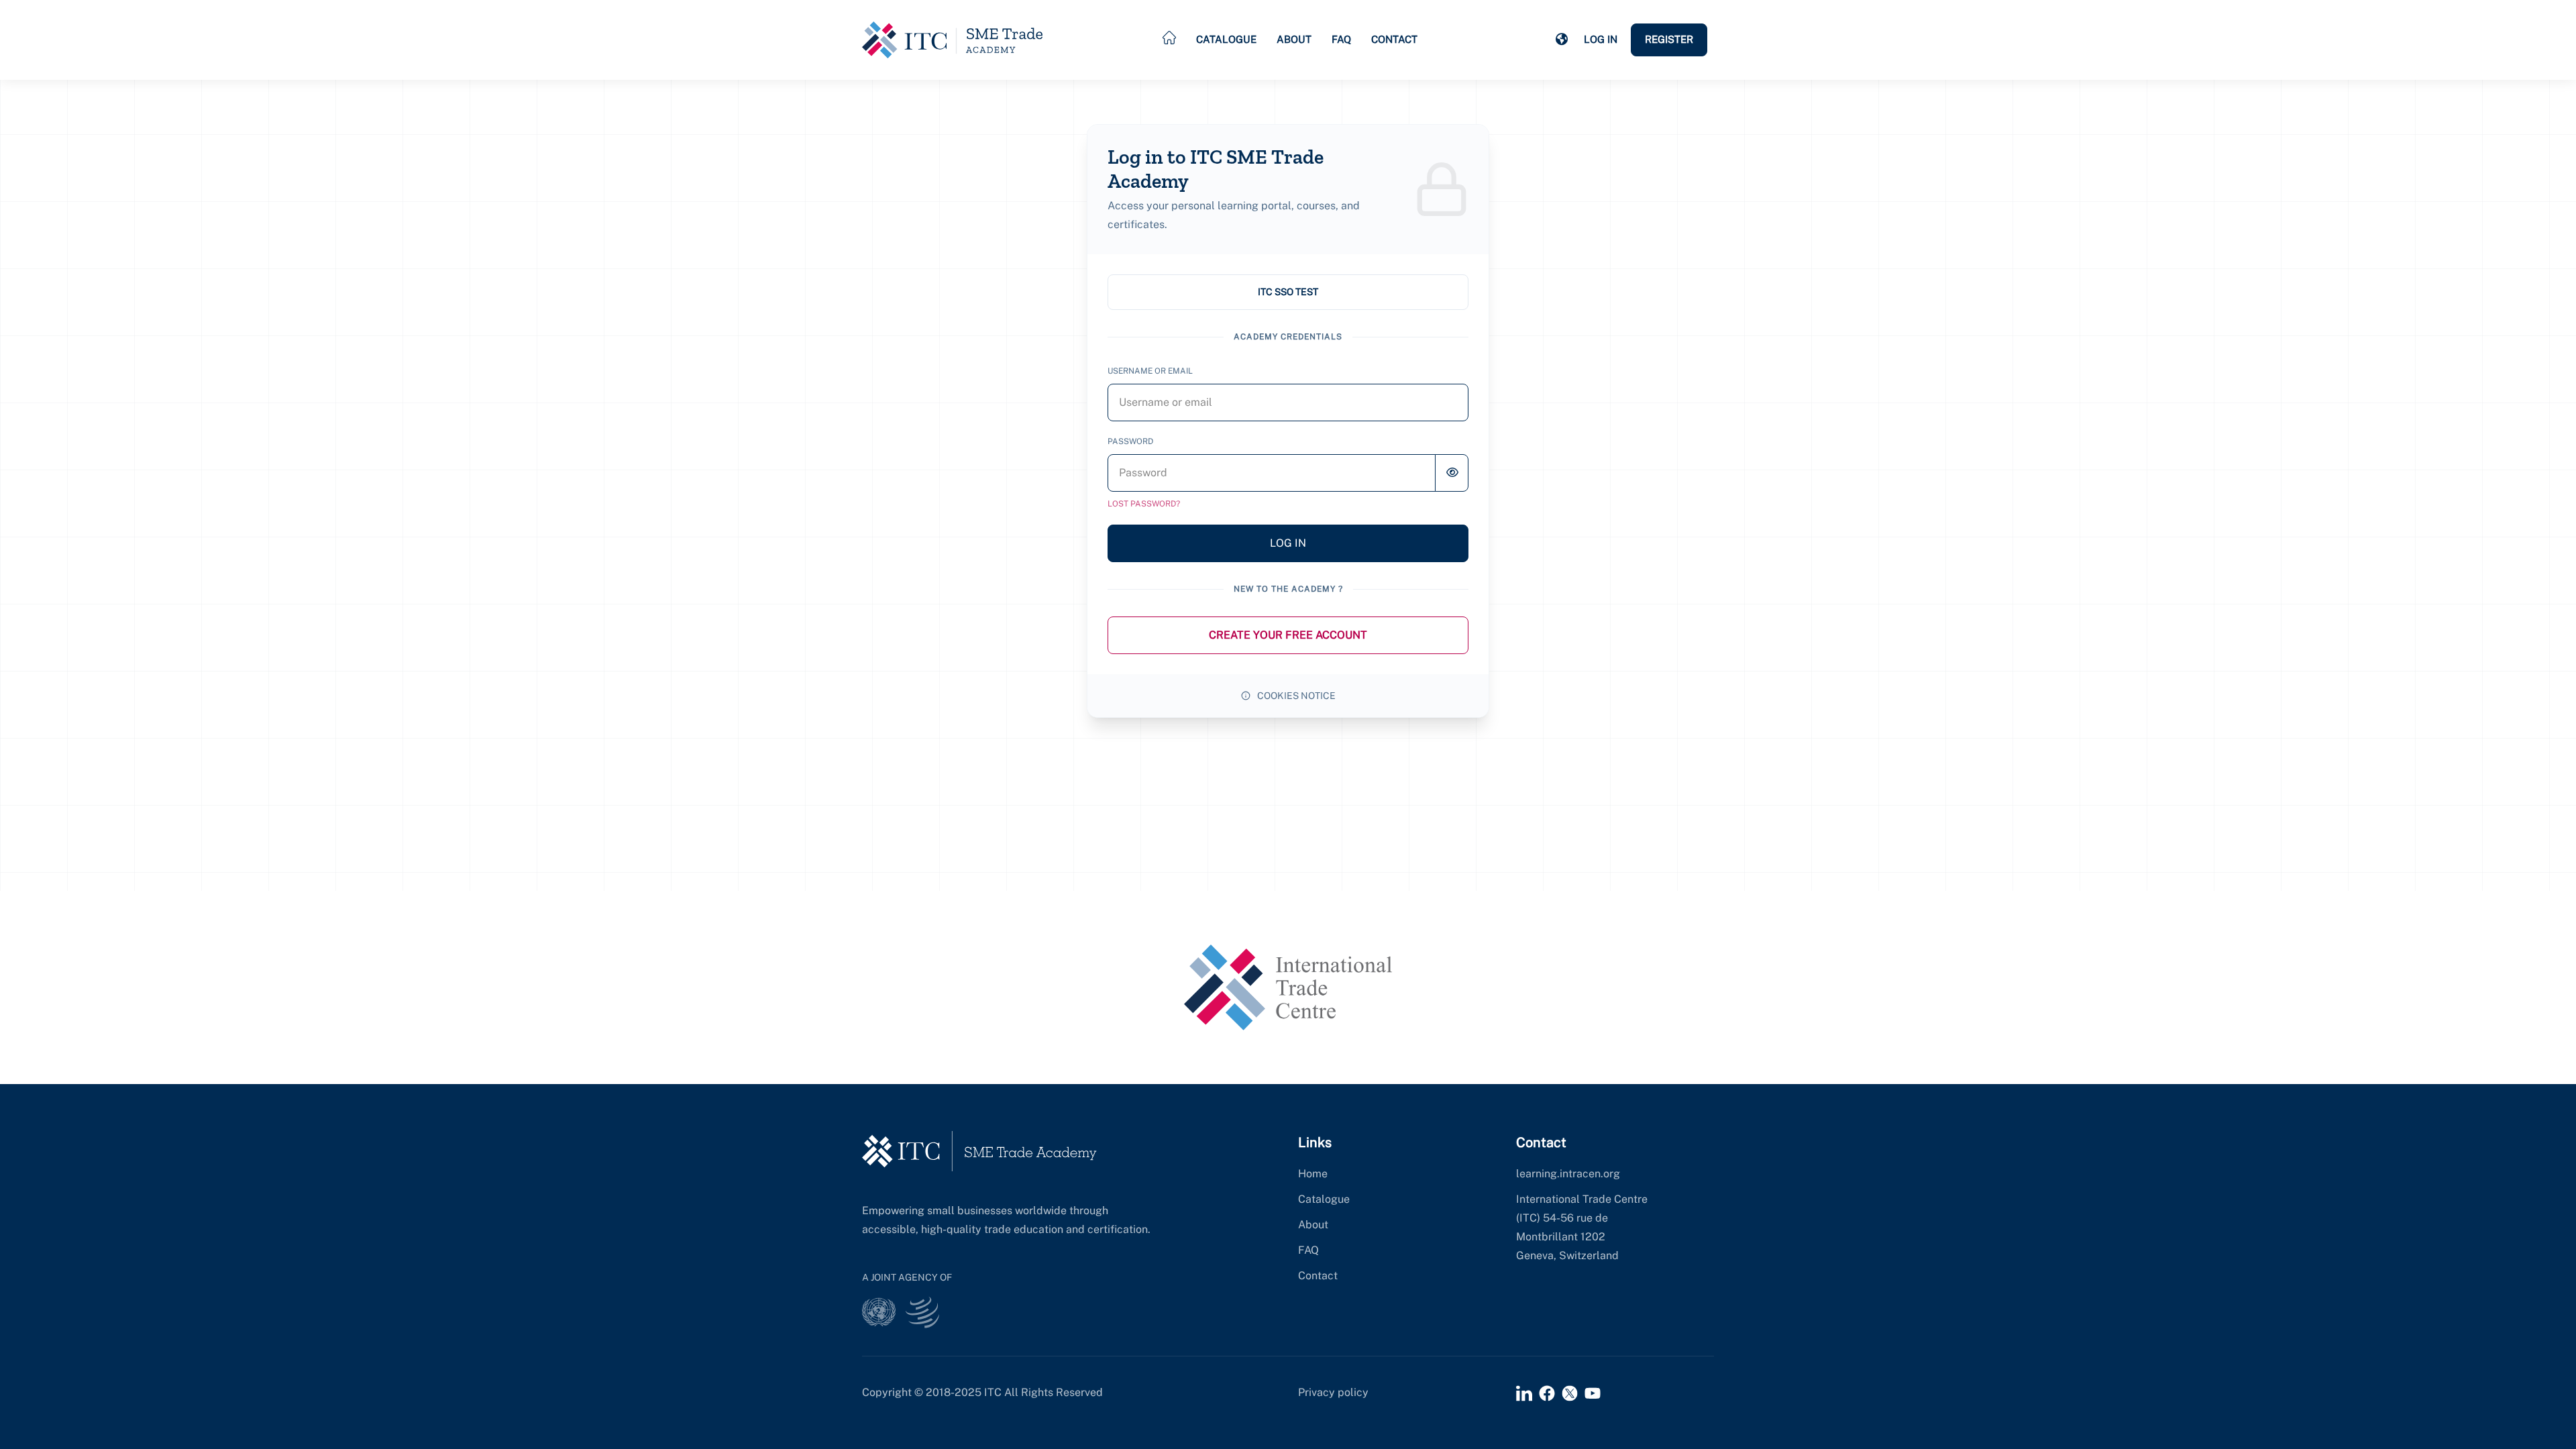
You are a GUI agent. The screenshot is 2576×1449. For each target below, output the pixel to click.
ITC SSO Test (1288, 292)
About (1294, 39)
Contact (1394, 39)
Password (1130, 441)
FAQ (1341, 39)
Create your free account (1288, 635)
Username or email (1150, 371)
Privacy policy (1333, 1392)
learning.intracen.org (1568, 1174)
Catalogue (1226, 39)
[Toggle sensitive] (1452, 473)
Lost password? (1144, 504)
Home (1313, 1174)
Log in (1601, 39)
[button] (1562, 40)
